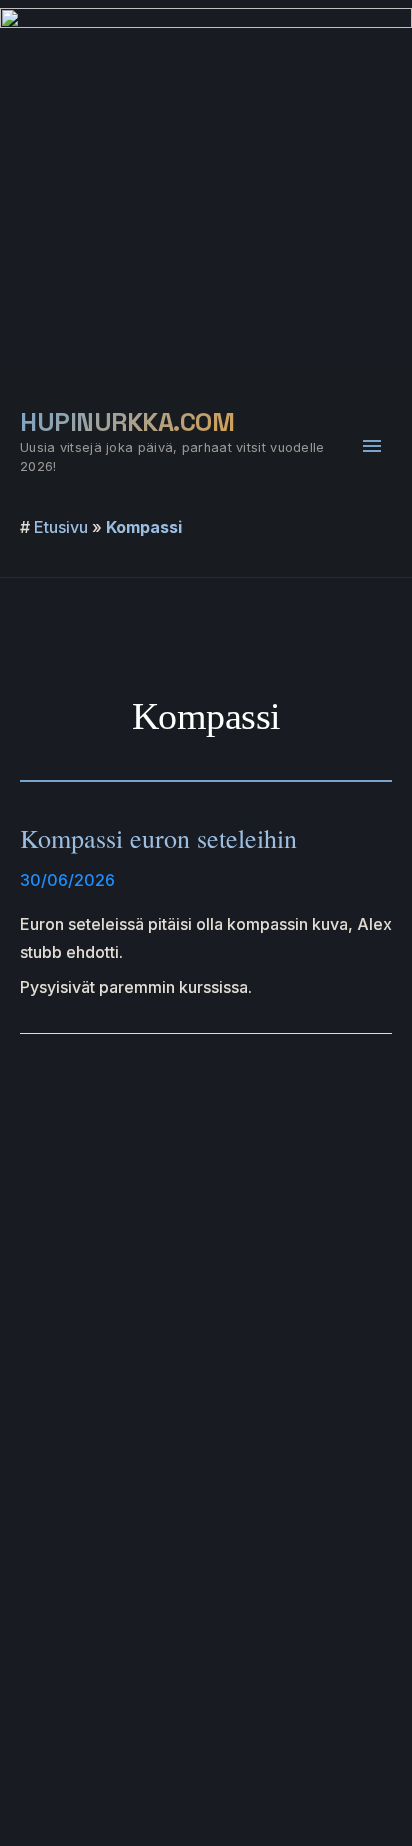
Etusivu (61, 527)
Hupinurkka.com (127, 422)
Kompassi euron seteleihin (158, 838)
